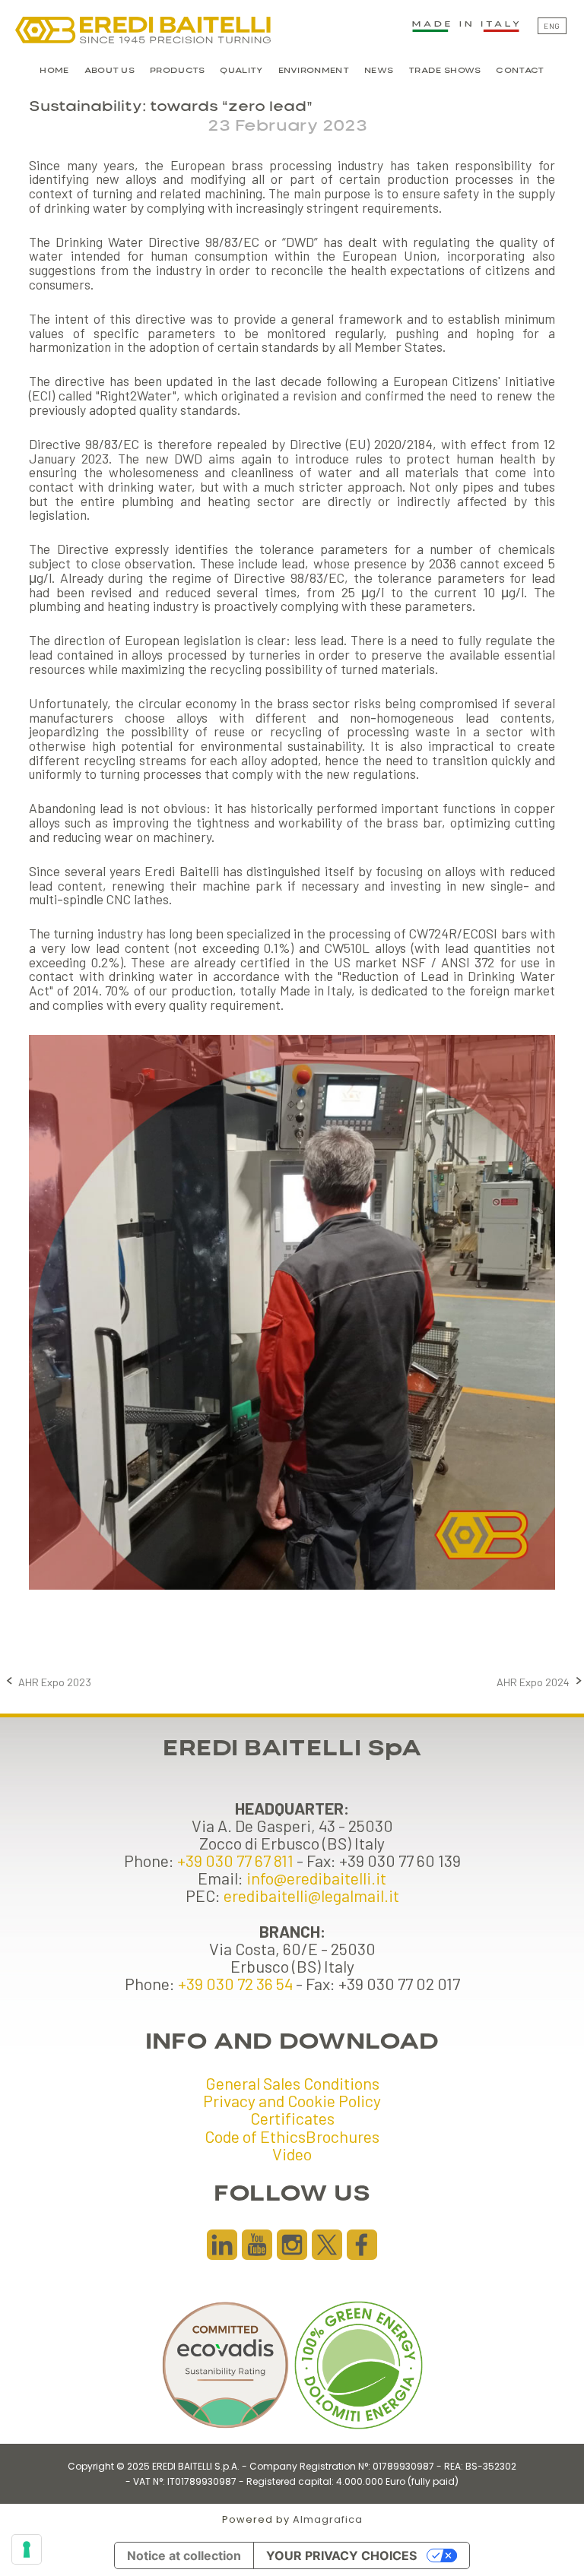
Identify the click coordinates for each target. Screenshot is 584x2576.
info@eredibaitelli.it (316, 1878)
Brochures (343, 2136)
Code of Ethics (255, 2136)
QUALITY (241, 71)
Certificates (292, 2118)
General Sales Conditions (292, 2083)
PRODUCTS (177, 71)
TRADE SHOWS (444, 71)
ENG (552, 26)
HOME (54, 71)
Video (292, 2154)
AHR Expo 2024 (533, 1682)
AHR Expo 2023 (55, 1682)
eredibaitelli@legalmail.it (311, 1895)
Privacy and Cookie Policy (292, 2100)
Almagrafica (328, 2519)
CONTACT (520, 71)
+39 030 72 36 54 (235, 1983)
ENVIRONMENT (314, 71)
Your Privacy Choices (341, 2555)
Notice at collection (184, 2555)
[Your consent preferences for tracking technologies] (27, 2549)
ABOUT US (109, 71)
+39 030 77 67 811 (235, 1860)
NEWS (379, 71)
